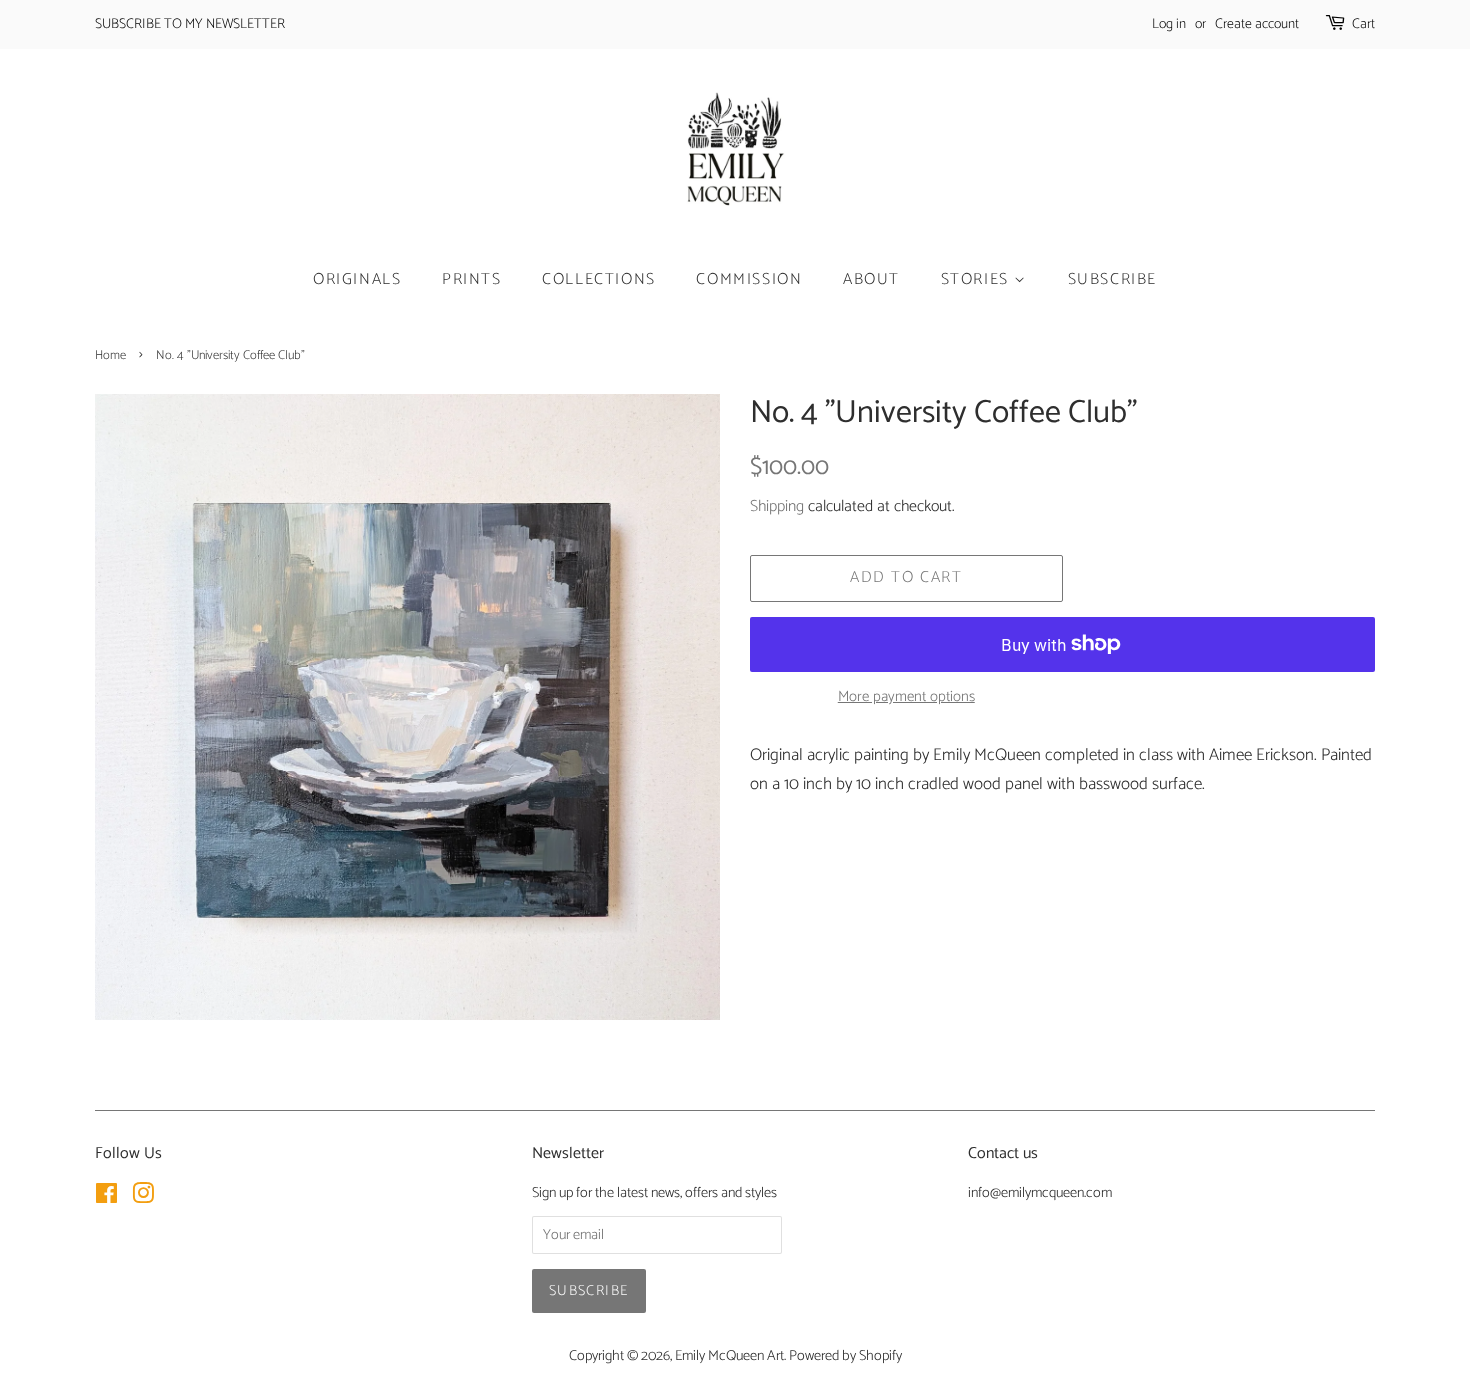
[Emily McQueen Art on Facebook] (106, 1198)
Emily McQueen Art (729, 1356)
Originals (357, 279)
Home (110, 355)
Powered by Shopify (845, 1356)
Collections (599, 279)
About (871, 279)
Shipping (777, 506)
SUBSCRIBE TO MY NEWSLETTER (190, 24)
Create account (1257, 24)
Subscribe (1112, 279)
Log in (1169, 24)
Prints (472, 279)
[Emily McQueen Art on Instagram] (143, 1198)
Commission (749, 279)
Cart (1363, 24)
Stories (978, 279)
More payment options (906, 697)
